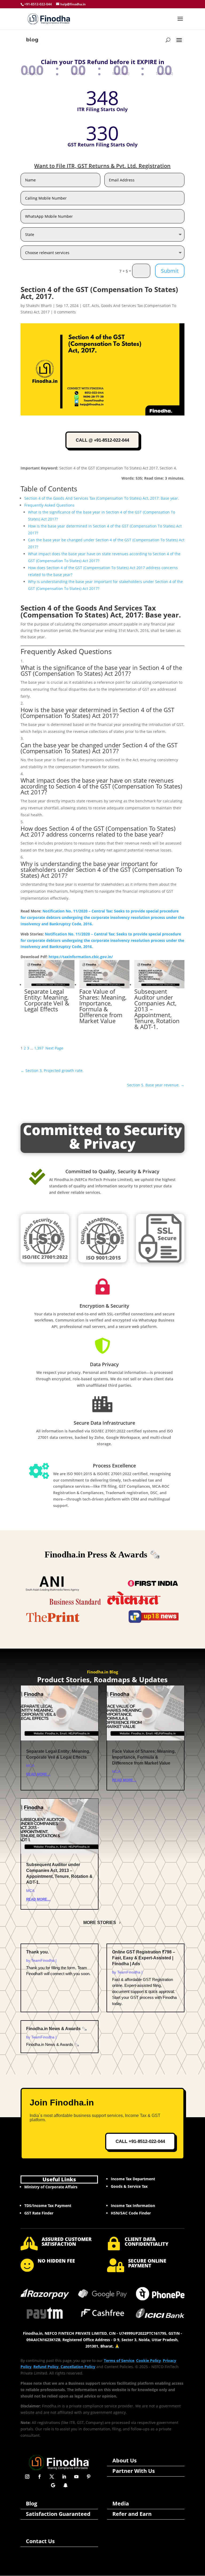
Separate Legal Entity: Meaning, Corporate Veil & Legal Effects (47, 1000)
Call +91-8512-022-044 (140, 2141)
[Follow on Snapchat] (65, 2485)
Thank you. (38, 1952)
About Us (125, 2460)
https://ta (58, 957)
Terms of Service (119, 2361)
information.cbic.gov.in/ (91, 957)
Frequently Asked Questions (49, 505)
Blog (31, 2503)
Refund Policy (46, 2367)
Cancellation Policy (78, 2367)
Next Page (54, 1048)
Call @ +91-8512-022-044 (102, 440)
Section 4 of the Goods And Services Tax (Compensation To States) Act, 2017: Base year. (102, 498)
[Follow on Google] (53, 2485)
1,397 (39, 1048)
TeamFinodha (43, 1960)
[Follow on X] (52, 2477)
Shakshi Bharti (39, 306)
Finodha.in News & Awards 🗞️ (57, 2029)
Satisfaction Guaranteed (58, 2514)
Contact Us (40, 2541)
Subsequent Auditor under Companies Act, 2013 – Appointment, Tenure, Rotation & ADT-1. (157, 1009)
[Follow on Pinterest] (89, 2477)
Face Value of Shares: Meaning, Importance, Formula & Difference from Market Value (103, 1006)
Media (121, 2503)
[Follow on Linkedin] (64, 2477)
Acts (95, 306)
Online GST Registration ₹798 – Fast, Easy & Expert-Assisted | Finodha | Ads (144, 1958)
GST (86, 306)
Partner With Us (134, 2471)
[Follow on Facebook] (40, 2477)
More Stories (100, 1923)
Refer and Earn (132, 2514)
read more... (38, 1774)
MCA (30, 1766)
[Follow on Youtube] (76, 2477)
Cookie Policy (149, 2361)
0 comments (65, 312)
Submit (170, 271)
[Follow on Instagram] (27, 2477)
